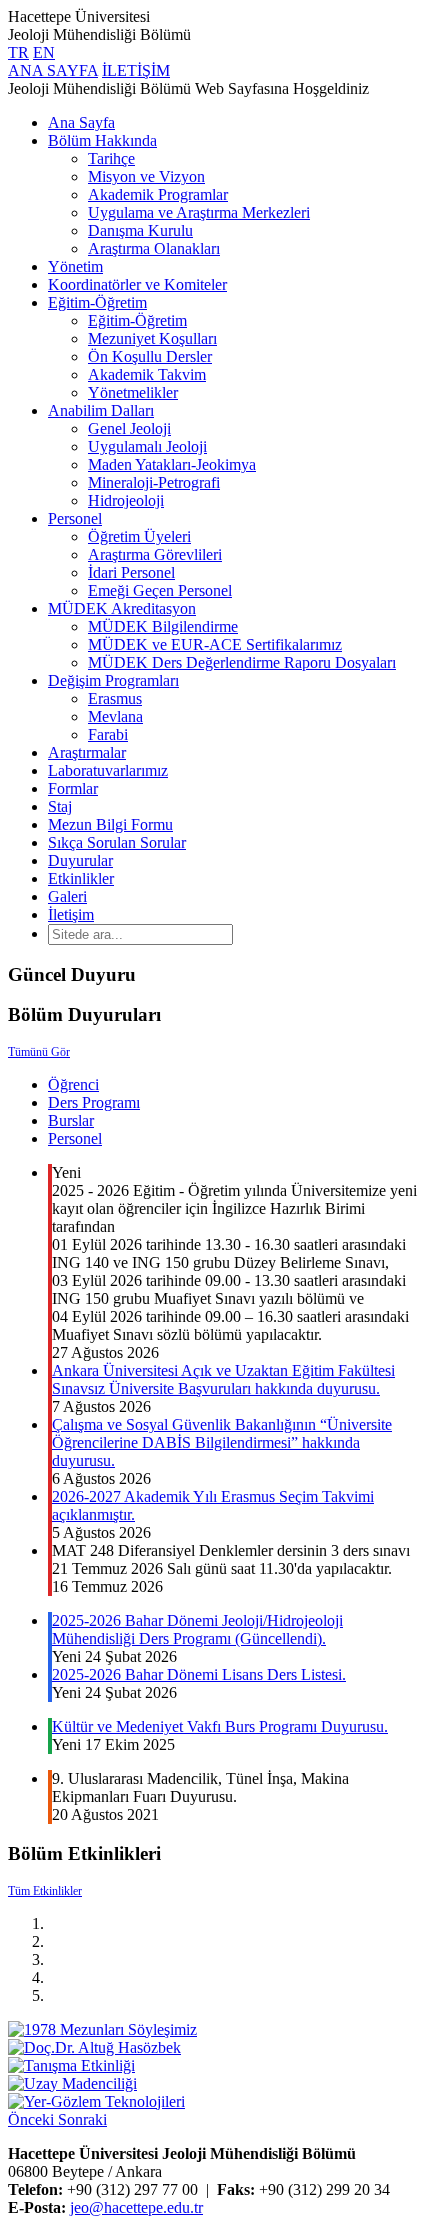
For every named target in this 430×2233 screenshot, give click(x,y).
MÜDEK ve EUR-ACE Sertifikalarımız (215, 644)
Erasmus (115, 698)
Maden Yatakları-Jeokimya (172, 464)
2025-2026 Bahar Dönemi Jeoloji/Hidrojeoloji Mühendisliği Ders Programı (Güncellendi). (197, 1629)
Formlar (73, 788)
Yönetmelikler (133, 392)
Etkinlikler (81, 878)
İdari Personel (131, 572)
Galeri (67, 896)
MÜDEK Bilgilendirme (163, 626)
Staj (60, 806)
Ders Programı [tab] (94, 1102)
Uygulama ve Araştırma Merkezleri (199, 212)
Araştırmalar (87, 752)
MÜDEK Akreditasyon (122, 608)
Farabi (108, 734)
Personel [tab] (75, 1138)
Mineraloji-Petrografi (154, 482)
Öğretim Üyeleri (139, 536)
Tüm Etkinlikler (45, 1891)
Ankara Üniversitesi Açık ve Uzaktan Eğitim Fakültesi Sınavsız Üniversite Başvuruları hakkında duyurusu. (223, 1379)
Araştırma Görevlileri (155, 554)
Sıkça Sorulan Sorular (117, 842)
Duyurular (80, 860)
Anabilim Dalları (101, 410)
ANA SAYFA (53, 70)
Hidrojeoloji (126, 500)
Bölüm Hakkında (102, 140)
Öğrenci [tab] (73, 1084)
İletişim (71, 914)
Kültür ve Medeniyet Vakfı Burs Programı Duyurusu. (220, 1726)
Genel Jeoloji (129, 428)
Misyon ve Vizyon (146, 176)
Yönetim (75, 266)
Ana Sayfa (81, 122)
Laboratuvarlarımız (108, 770)
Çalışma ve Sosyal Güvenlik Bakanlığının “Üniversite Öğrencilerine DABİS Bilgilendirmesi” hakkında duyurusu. (222, 1442)
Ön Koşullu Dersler (150, 356)
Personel (75, 518)
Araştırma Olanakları (154, 248)
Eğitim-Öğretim (97, 302)
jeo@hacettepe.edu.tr (136, 2207)
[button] (33, 2119)
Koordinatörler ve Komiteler (137, 284)
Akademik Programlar (158, 194)
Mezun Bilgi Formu (110, 824)
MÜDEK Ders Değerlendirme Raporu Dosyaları (242, 662)
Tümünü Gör (39, 1052)
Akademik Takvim (147, 374)
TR (18, 52)
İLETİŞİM (136, 70)
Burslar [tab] (71, 1120)
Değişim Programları (113, 680)
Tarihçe (111, 158)
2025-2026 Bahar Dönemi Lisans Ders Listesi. (199, 1674)
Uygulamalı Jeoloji (147, 446)
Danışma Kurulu (140, 230)
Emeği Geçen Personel (160, 590)
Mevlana (115, 716)
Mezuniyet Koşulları (152, 338)
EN (44, 52)
